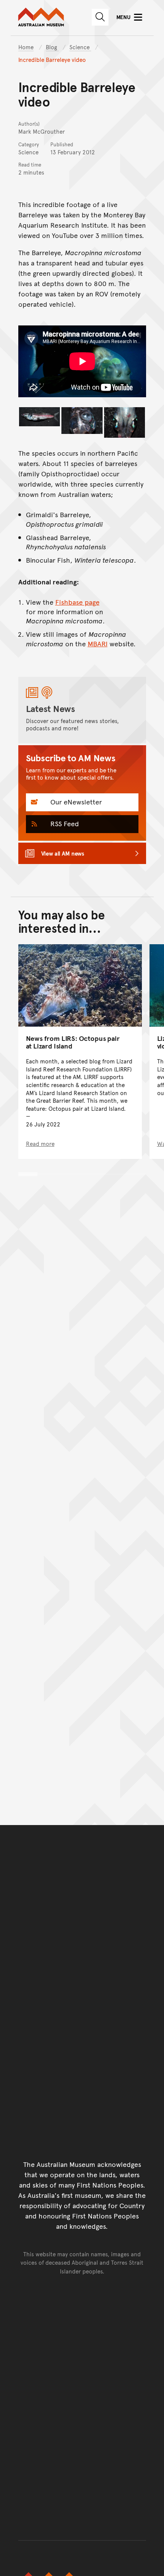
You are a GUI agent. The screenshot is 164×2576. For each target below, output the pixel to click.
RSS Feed (64, 823)
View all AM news (63, 853)
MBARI (98, 643)
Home (26, 47)
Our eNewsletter (75, 802)
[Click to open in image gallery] (40, 417)
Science (80, 47)
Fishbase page (77, 602)
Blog (52, 47)
